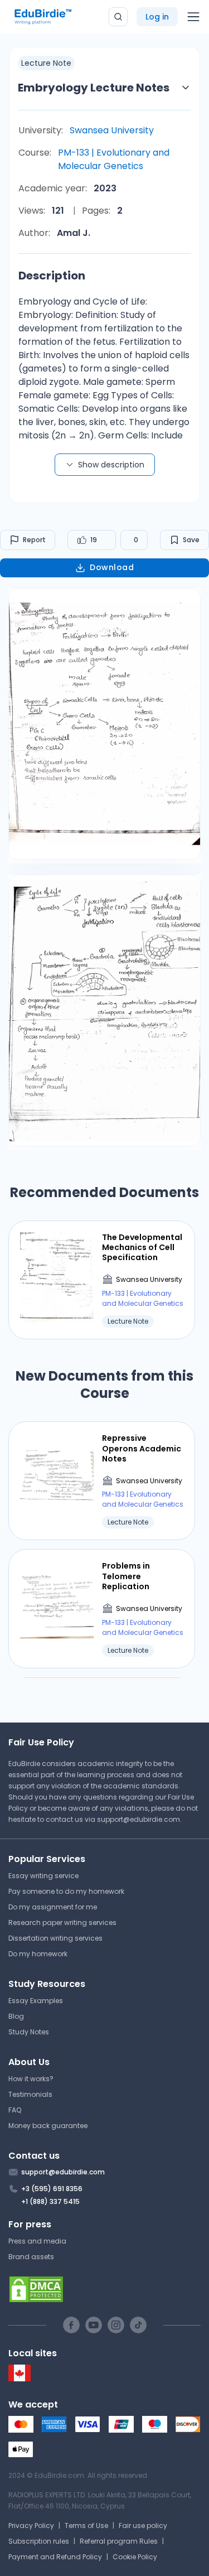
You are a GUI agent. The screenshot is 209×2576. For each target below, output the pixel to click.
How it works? (31, 2079)
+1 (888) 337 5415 (50, 2201)
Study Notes (29, 2032)
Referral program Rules (119, 2541)
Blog (16, 2016)
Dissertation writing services (55, 1938)
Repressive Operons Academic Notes (142, 1448)
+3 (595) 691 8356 (52, 2189)
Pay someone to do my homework (66, 1891)
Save (191, 540)
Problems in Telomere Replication (126, 1576)
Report (34, 540)
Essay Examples (36, 2001)
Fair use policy (143, 2526)
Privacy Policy (31, 2526)
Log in (157, 17)
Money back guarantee (48, 2126)
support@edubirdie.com (138, 1819)
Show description (111, 465)
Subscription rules (39, 2541)
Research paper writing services (62, 1923)
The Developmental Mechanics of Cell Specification (142, 1248)
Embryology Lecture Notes (94, 88)
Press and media (37, 2241)
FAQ (15, 2110)
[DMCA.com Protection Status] (104, 2289)
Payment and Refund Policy (55, 2557)
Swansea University (112, 130)
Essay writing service (43, 1876)
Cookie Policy (135, 2557)
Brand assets (31, 2257)
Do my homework (38, 1954)
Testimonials (30, 2094)
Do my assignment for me (53, 1907)
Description (52, 276)
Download (112, 567)
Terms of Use (86, 2526)
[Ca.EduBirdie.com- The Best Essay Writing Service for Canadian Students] (20, 2379)
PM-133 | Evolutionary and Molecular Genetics (114, 159)
